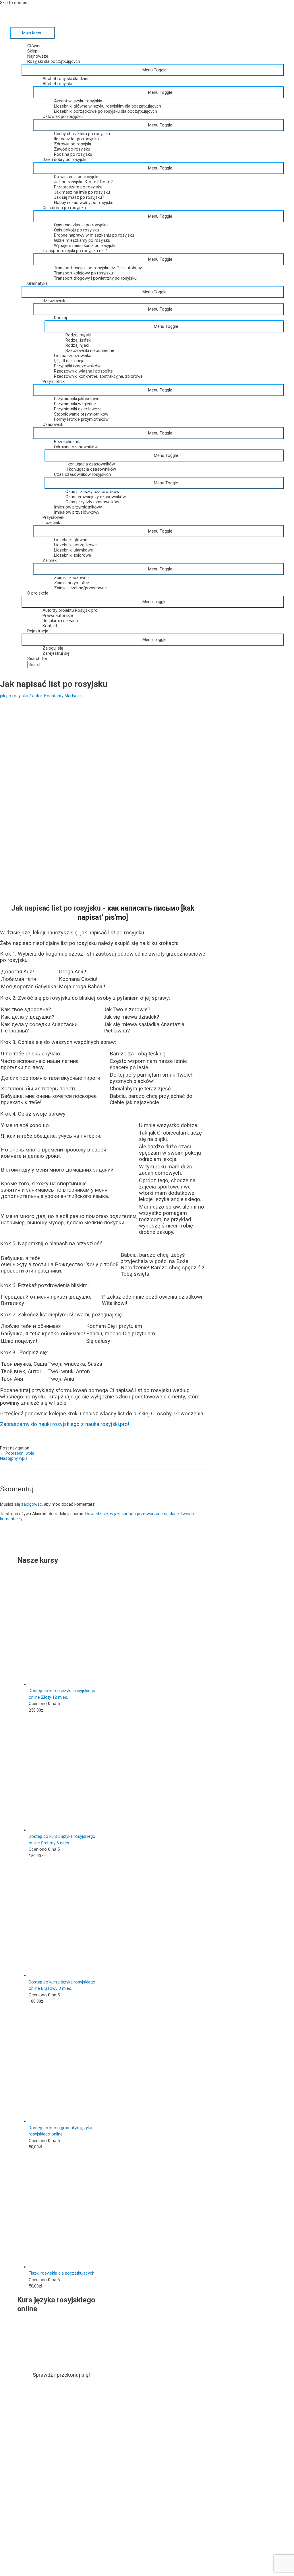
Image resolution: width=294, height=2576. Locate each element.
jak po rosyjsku (14, 696)
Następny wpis (17, 1458)
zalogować (32, 1504)
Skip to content (14, 3)
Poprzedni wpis (17, 1453)
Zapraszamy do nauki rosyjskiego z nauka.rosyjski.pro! (65, 1424)
